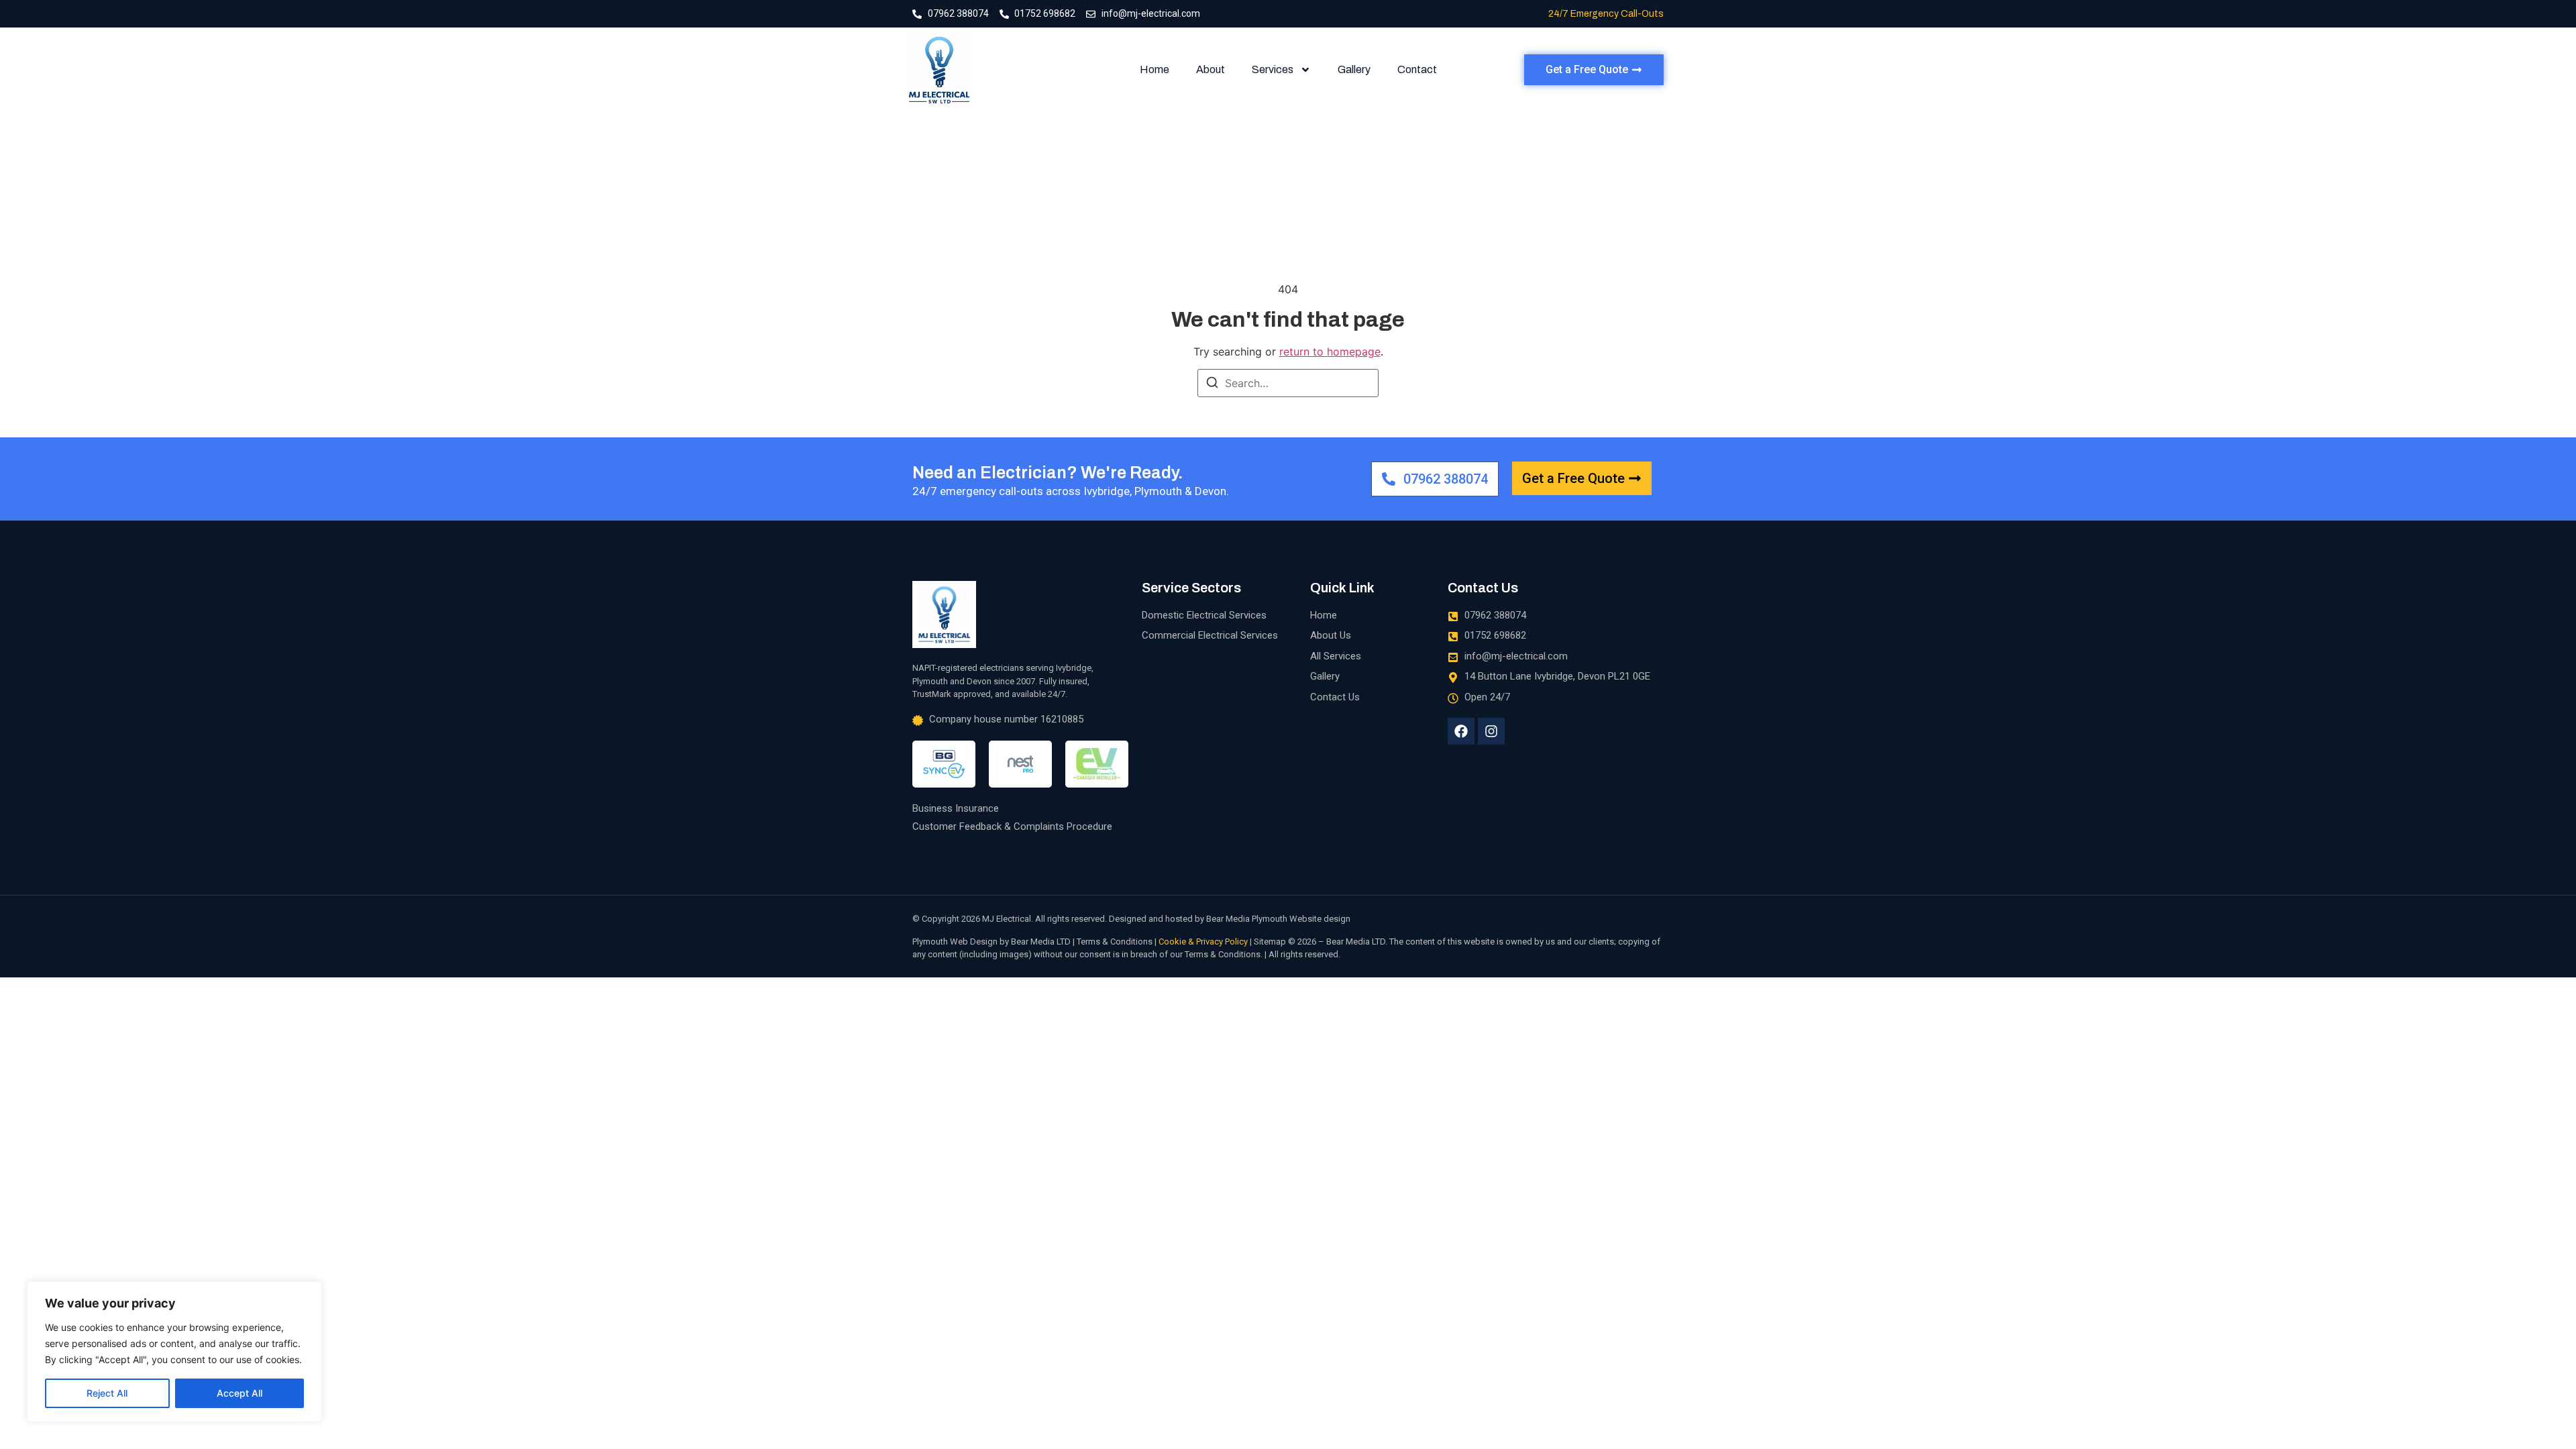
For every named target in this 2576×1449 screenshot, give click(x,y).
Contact (1417, 69)
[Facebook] (1461, 731)
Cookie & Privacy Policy (1203, 942)
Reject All (107, 1393)
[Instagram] (1491, 731)
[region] (174, 1352)
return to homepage (1330, 352)
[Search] (1212, 384)
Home (1155, 69)
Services (1273, 69)
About (1211, 69)
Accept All (239, 1393)
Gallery (1354, 69)
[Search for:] (1288, 383)
